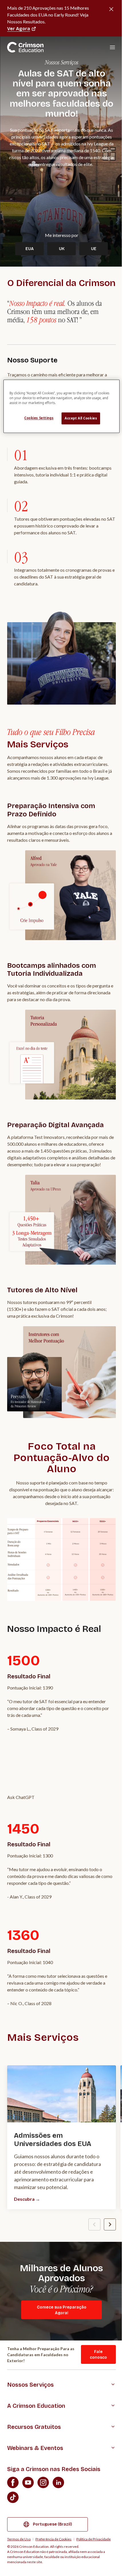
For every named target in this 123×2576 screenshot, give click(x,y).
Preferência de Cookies (53, 2539)
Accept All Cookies (81, 418)
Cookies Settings (39, 418)
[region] (62, 406)
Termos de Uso (19, 2539)
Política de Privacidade (94, 2539)
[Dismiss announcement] (111, 9)
